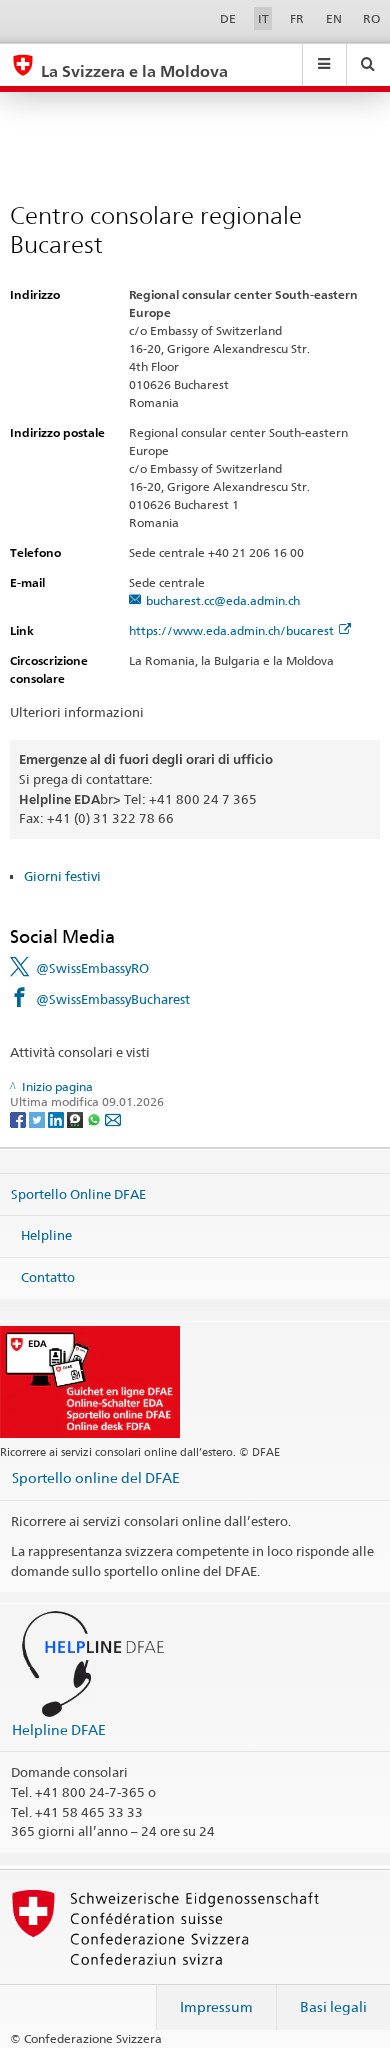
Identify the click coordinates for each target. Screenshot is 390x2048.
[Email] (113, 1118)
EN (334, 18)
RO (371, 18)
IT (263, 18)
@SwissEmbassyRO (92, 968)
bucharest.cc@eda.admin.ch (223, 600)
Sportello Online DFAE (78, 1194)
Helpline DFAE (59, 1729)
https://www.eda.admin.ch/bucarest (231, 630)
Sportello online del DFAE (96, 1477)
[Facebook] (19, 1118)
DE (228, 18)
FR (297, 18)
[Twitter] (38, 1118)
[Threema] (76, 1118)
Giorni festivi (62, 876)
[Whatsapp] (95, 1118)
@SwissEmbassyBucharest (113, 999)
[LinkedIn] (57, 1118)
